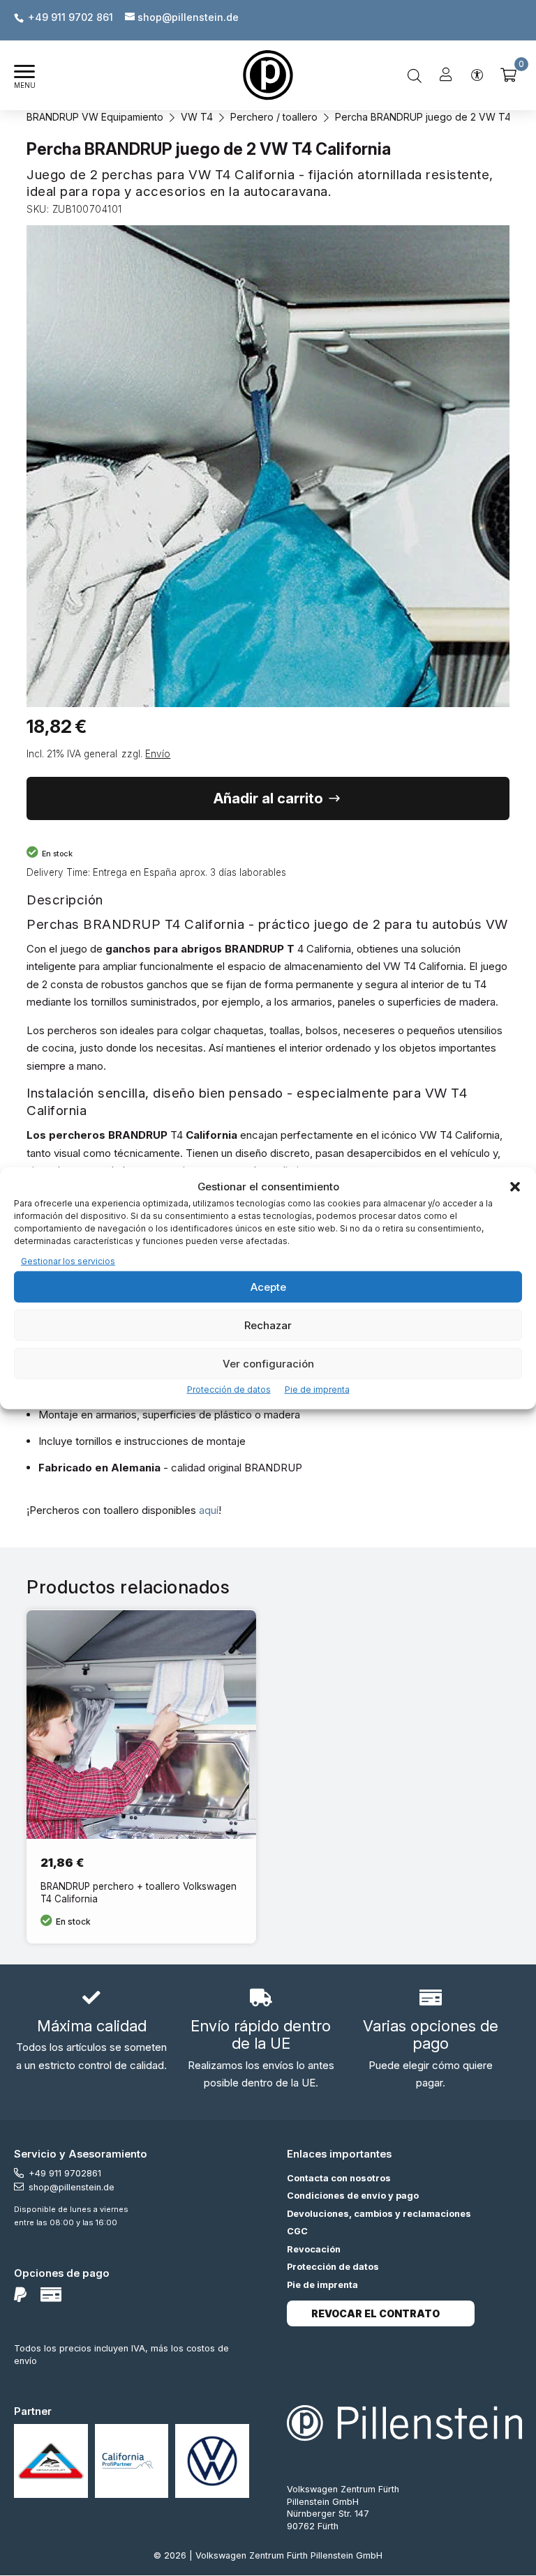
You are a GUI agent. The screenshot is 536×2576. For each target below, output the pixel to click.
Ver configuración (268, 1363)
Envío (158, 754)
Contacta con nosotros (339, 2178)
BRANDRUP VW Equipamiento (95, 117)
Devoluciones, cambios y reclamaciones (379, 2214)
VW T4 (197, 117)
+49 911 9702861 (65, 2173)
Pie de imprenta (317, 1389)
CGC (297, 2231)
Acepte (268, 1286)
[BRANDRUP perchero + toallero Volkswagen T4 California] (141, 1776)
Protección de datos (229, 1389)
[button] (515, 1187)
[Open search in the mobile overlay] (415, 75)
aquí (209, 1510)
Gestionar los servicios (68, 1260)
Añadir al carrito (268, 798)
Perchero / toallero (274, 117)
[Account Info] (446, 75)
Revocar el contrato (375, 2313)
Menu (25, 85)
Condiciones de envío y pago (353, 2196)
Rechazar (268, 1325)
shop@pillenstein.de (72, 2187)
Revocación (314, 2249)
